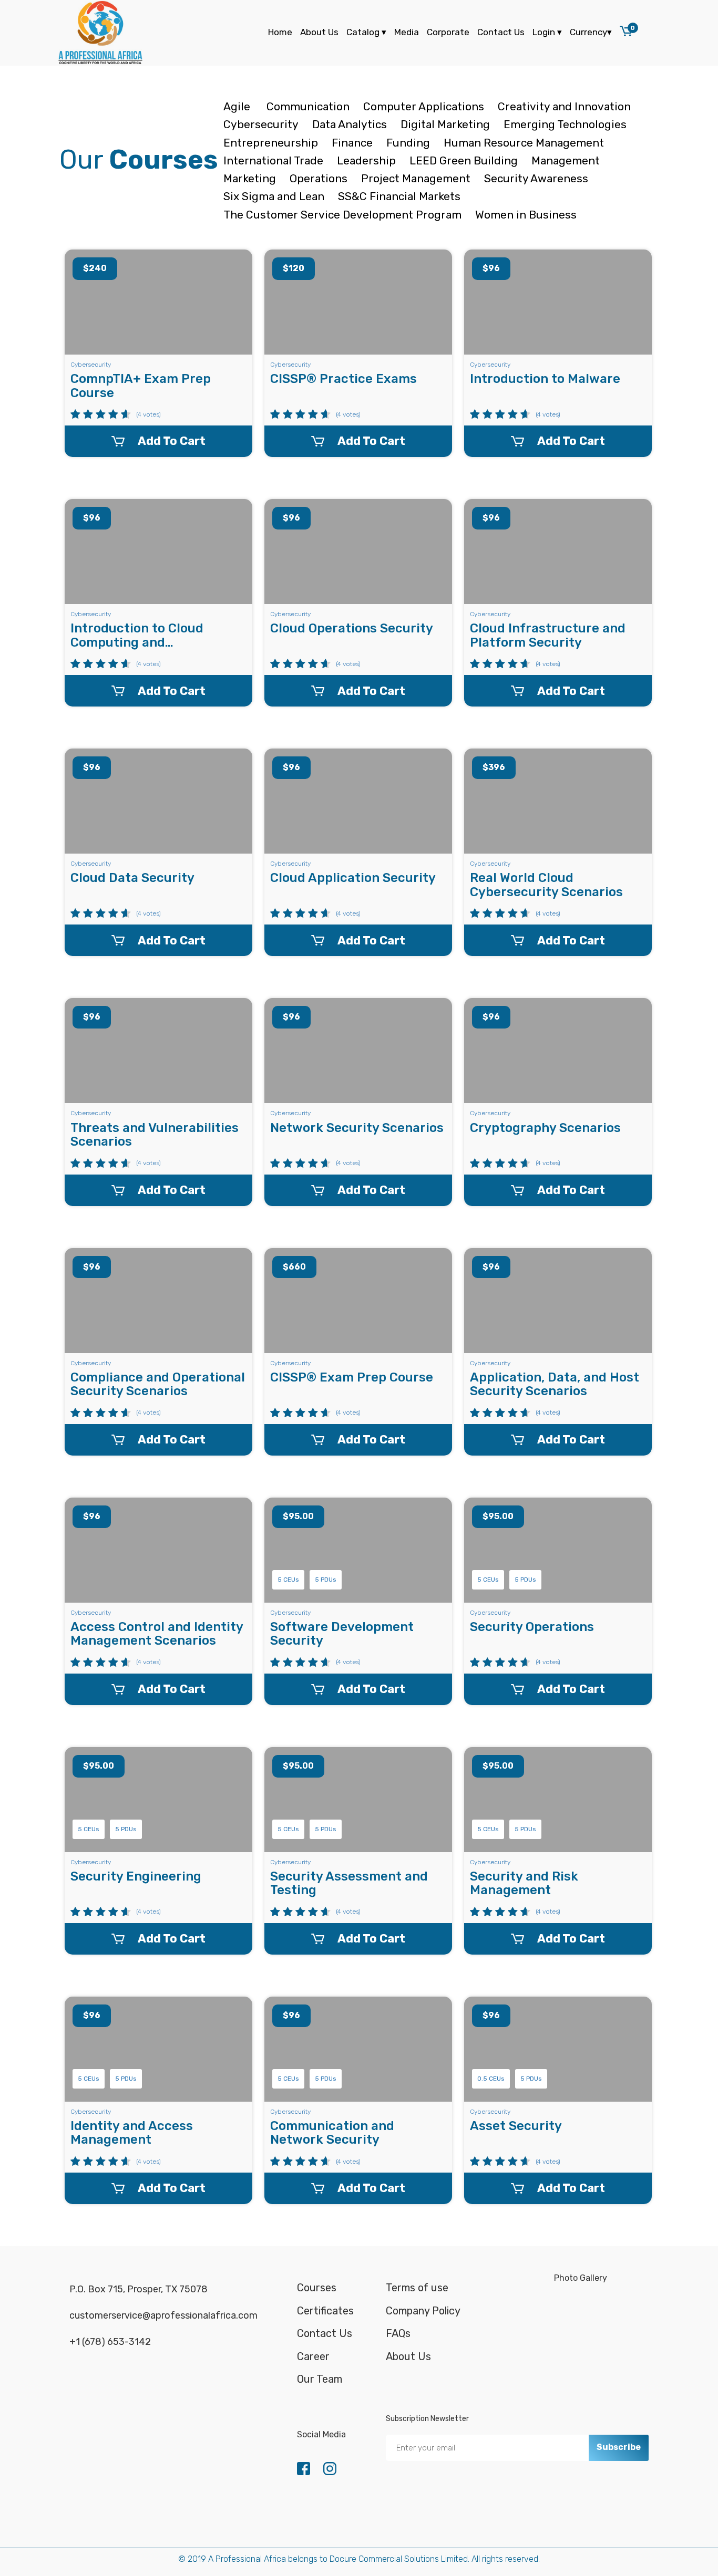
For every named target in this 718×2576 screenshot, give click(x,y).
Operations (319, 178)
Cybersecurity (261, 124)
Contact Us (501, 32)
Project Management (416, 178)
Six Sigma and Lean (274, 196)
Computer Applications (424, 106)
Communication (308, 106)
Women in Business (526, 215)
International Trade (273, 160)
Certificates (325, 2311)
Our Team (320, 2379)
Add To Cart (172, 441)
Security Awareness (536, 178)
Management (566, 160)
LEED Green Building (464, 160)
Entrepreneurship (271, 143)
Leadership (366, 160)
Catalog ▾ (366, 32)
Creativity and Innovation (564, 106)
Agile (238, 106)
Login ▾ (547, 32)
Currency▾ (591, 32)
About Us (319, 32)
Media (407, 32)
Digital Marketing (445, 124)
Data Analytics (350, 124)
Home (280, 32)
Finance (352, 143)
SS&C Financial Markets (399, 196)
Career (313, 2356)
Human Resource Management (524, 143)
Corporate (448, 32)
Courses (317, 2288)
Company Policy (423, 2311)
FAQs (398, 2333)
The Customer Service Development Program (342, 215)
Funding (408, 143)
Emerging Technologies (565, 124)
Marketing (250, 178)
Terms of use (417, 2288)
